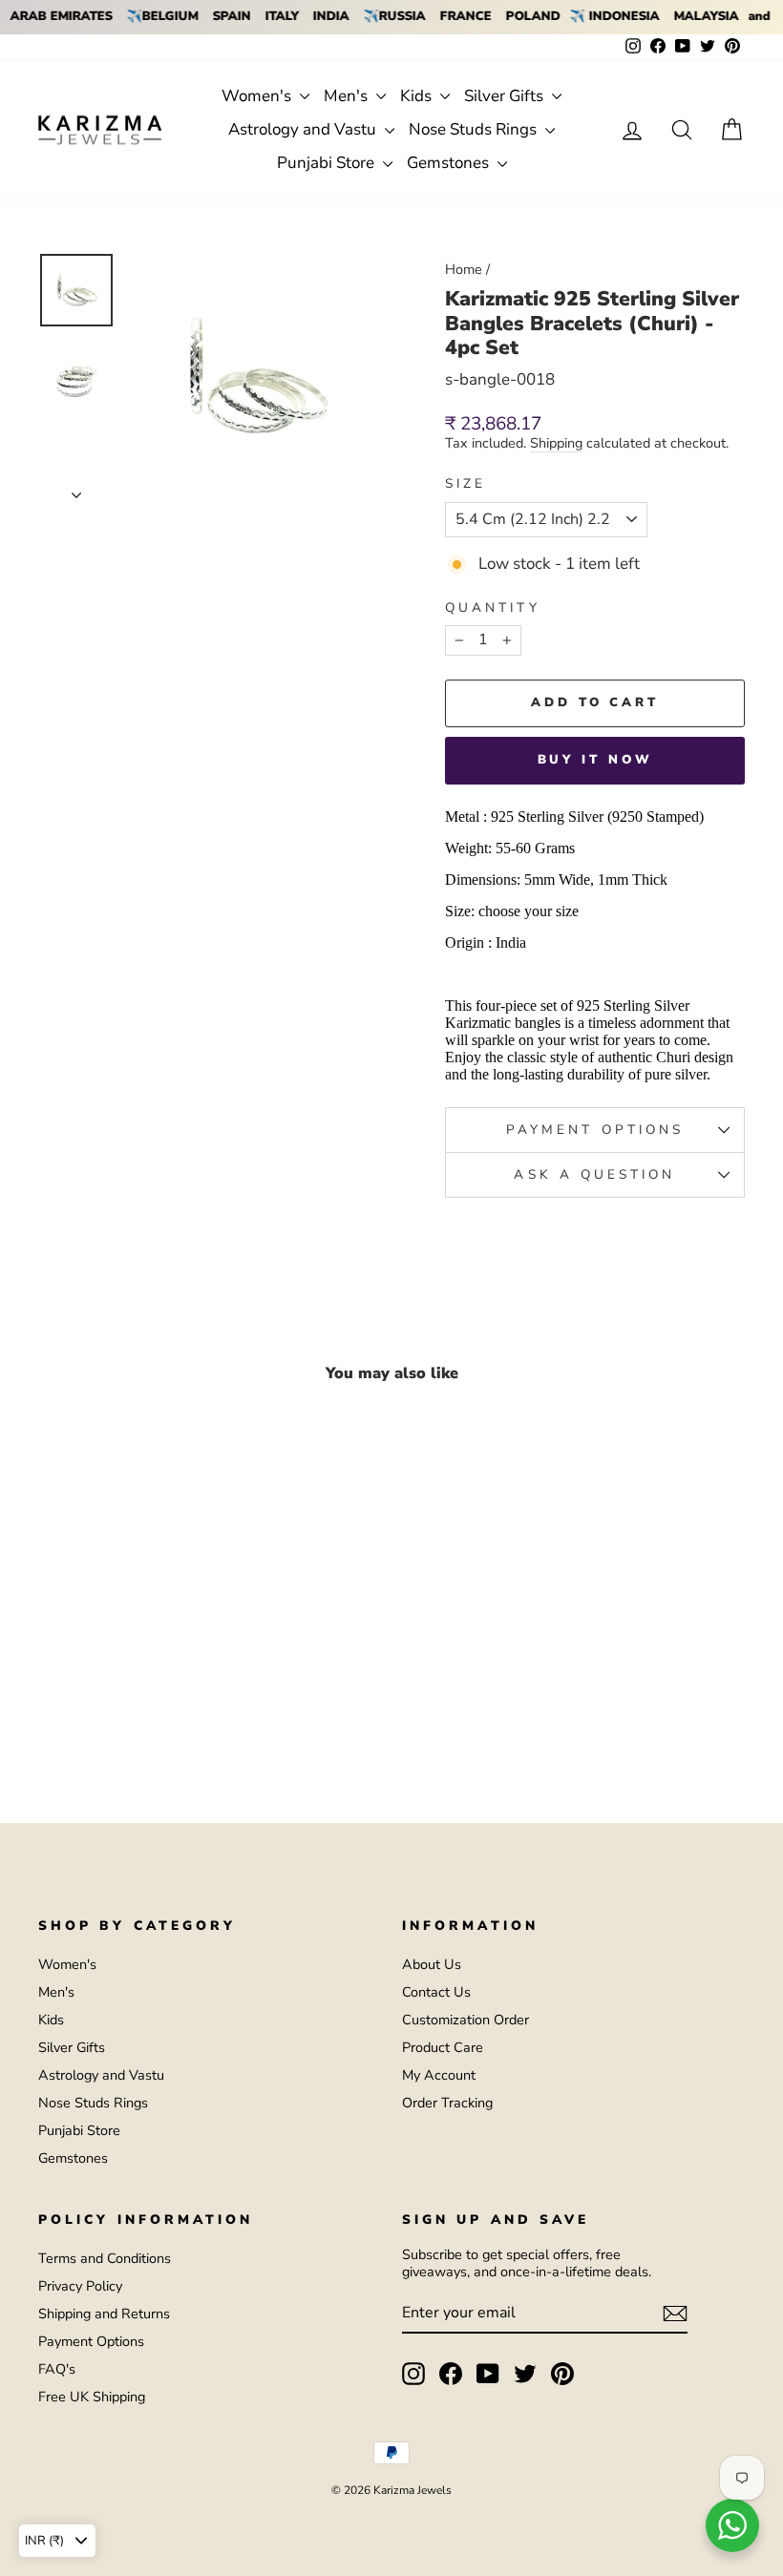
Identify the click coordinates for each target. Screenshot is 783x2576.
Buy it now (595, 760)
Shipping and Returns (104, 2314)
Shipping (556, 444)
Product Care (443, 2047)
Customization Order (466, 2020)
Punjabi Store (328, 163)
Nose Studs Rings (475, 129)
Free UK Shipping (92, 2397)
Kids (418, 96)
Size (466, 484)
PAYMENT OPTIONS (595, 1130)
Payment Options (91, 2341)
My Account (439, 2075)
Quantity (493, 608)
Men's (348, 96)
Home (464, 269)
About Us (432, 1964)
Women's (258, 96)
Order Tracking (447, 2103)
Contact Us (436, 1992)
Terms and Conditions (105, 2258)
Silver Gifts (506, 96)
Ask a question (594, 1174)
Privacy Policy (80, 2286)
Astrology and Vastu (304, 129)
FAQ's (57, 2369)
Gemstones (450, 163)
